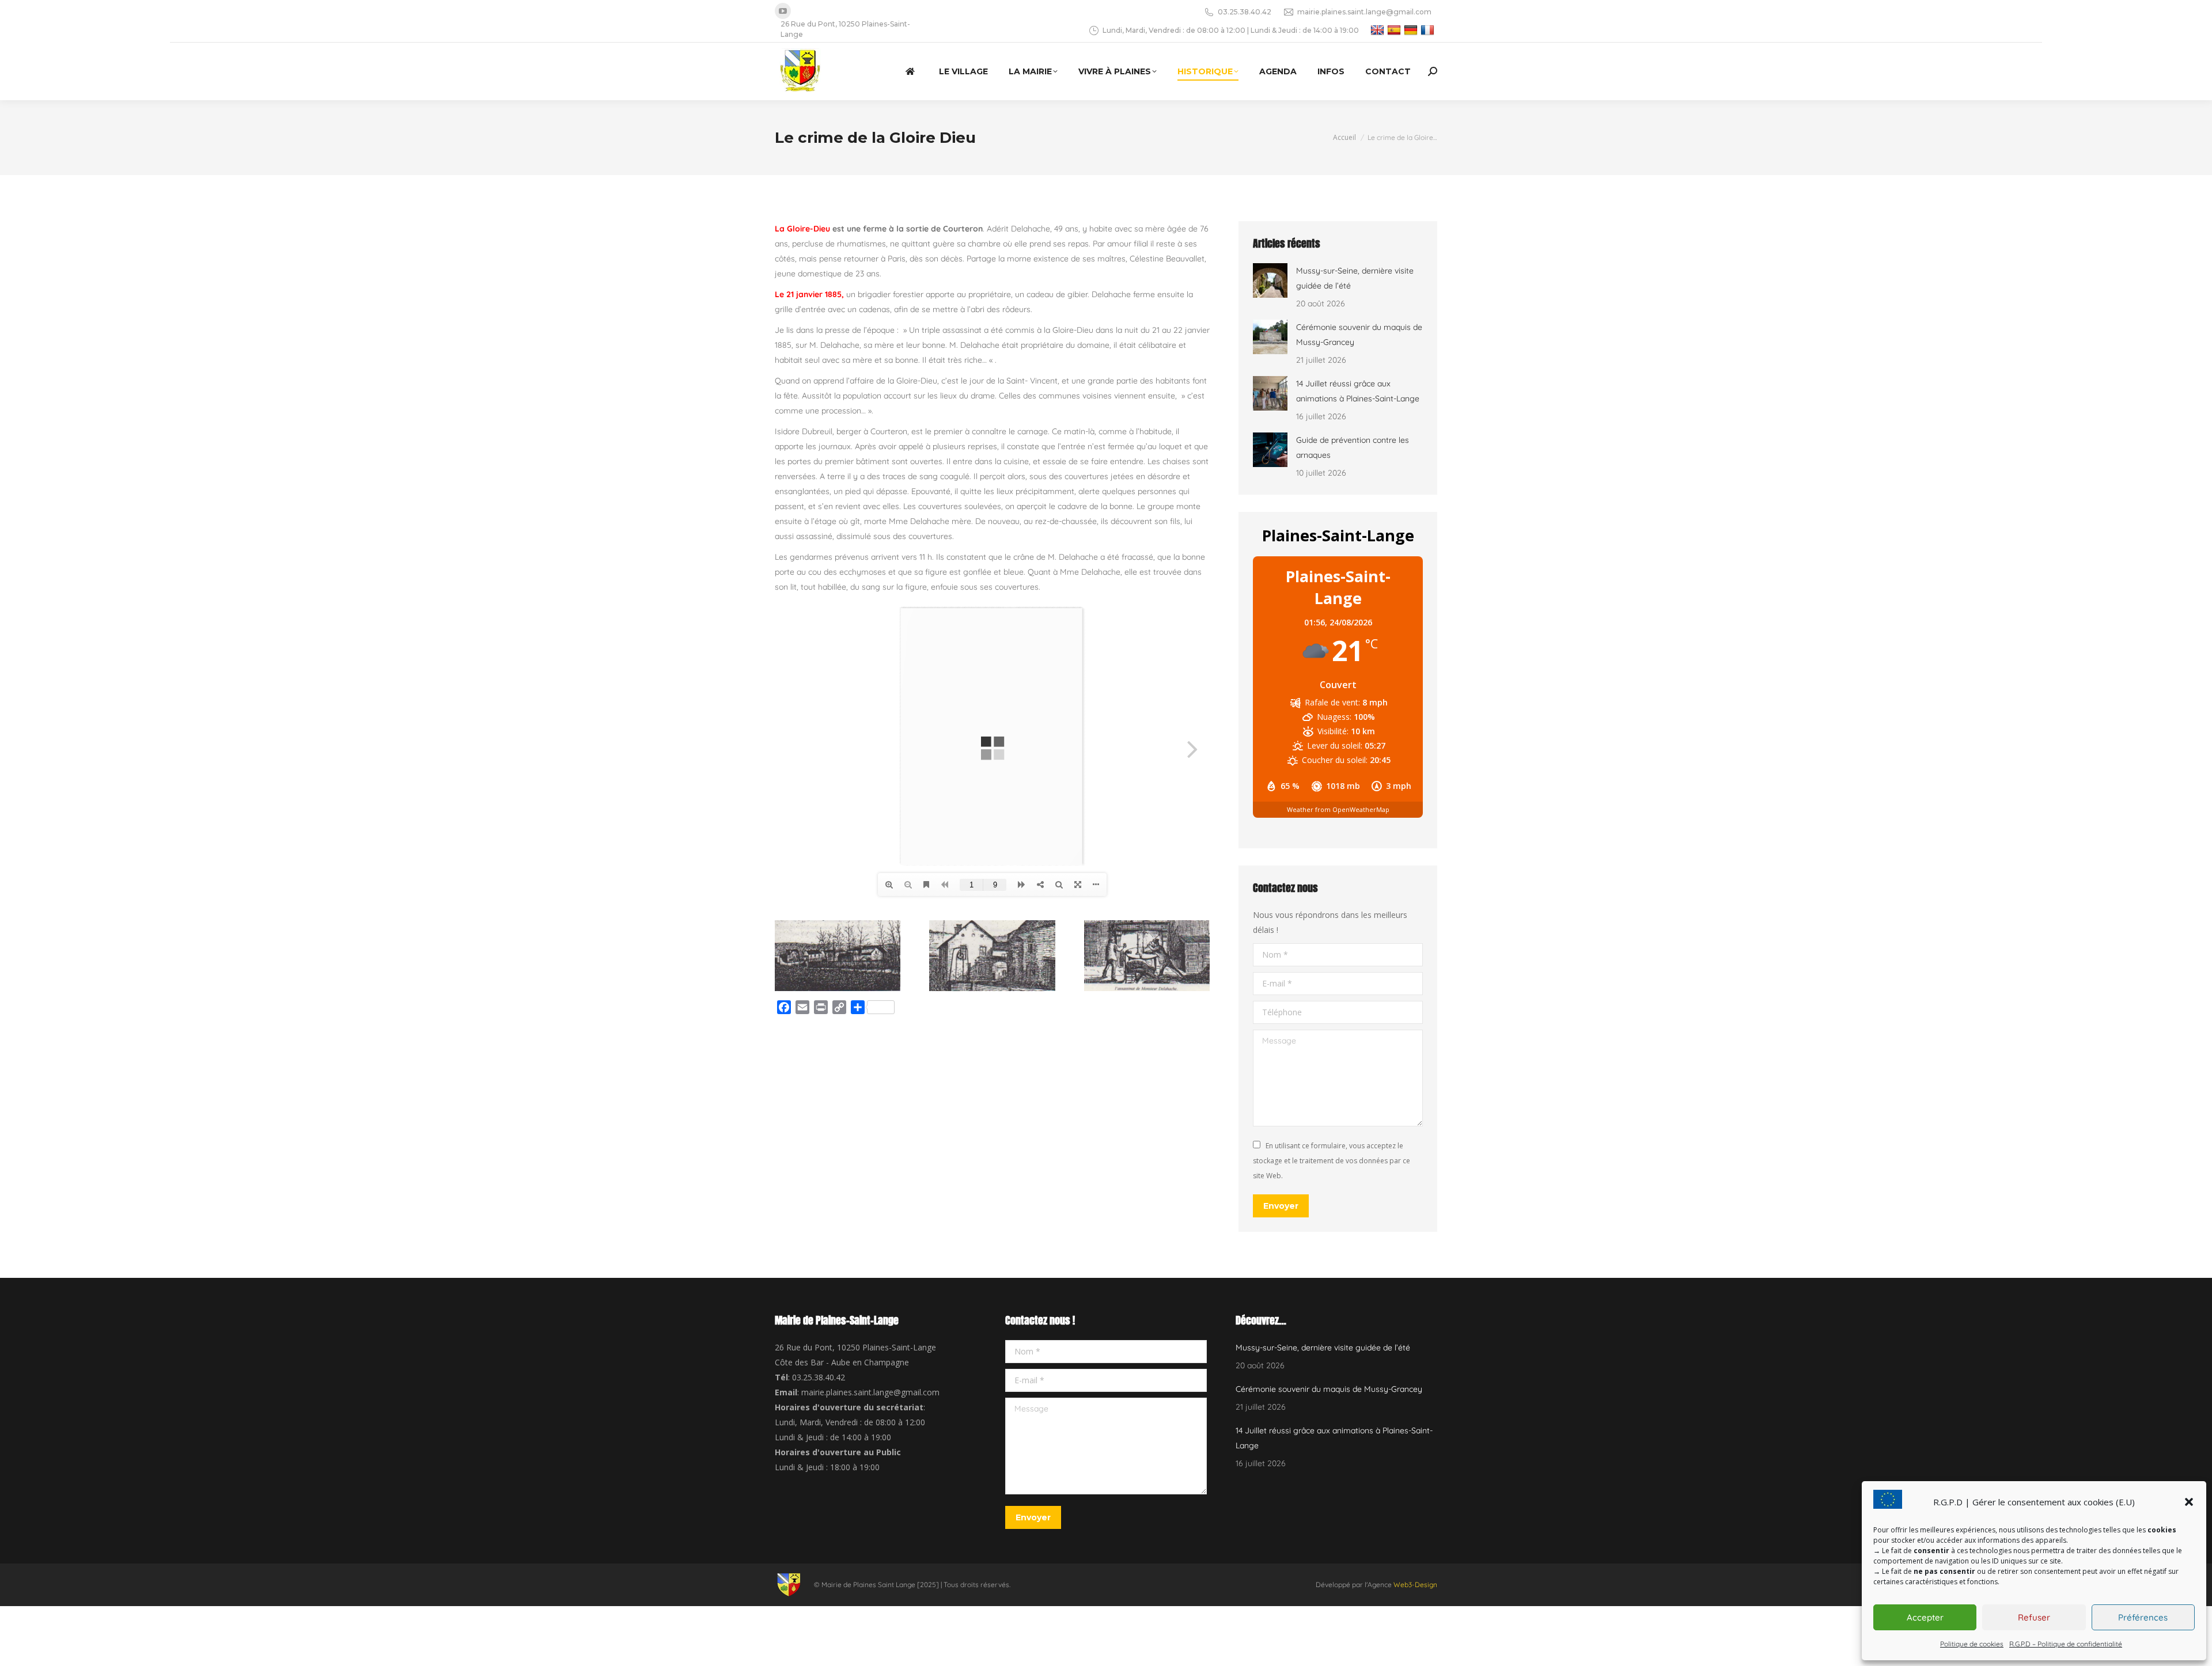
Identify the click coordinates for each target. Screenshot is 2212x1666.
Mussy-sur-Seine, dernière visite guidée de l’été (1355, 278)
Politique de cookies (1972, 1644)
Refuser (2034, 1617)
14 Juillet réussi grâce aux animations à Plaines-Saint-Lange (1358, 391)
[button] (2189, 1502)
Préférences (2143, 1617)
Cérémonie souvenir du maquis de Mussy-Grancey (1359, 335)
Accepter (1925, 1617)
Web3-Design (1415, 1585)
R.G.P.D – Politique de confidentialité (2066, 1644)
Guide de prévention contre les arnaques (1353, 447)
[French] (1429, 30)
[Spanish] (1395, 30)
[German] (1412, 30)
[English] (1379, 30)
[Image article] (1270, 280)
